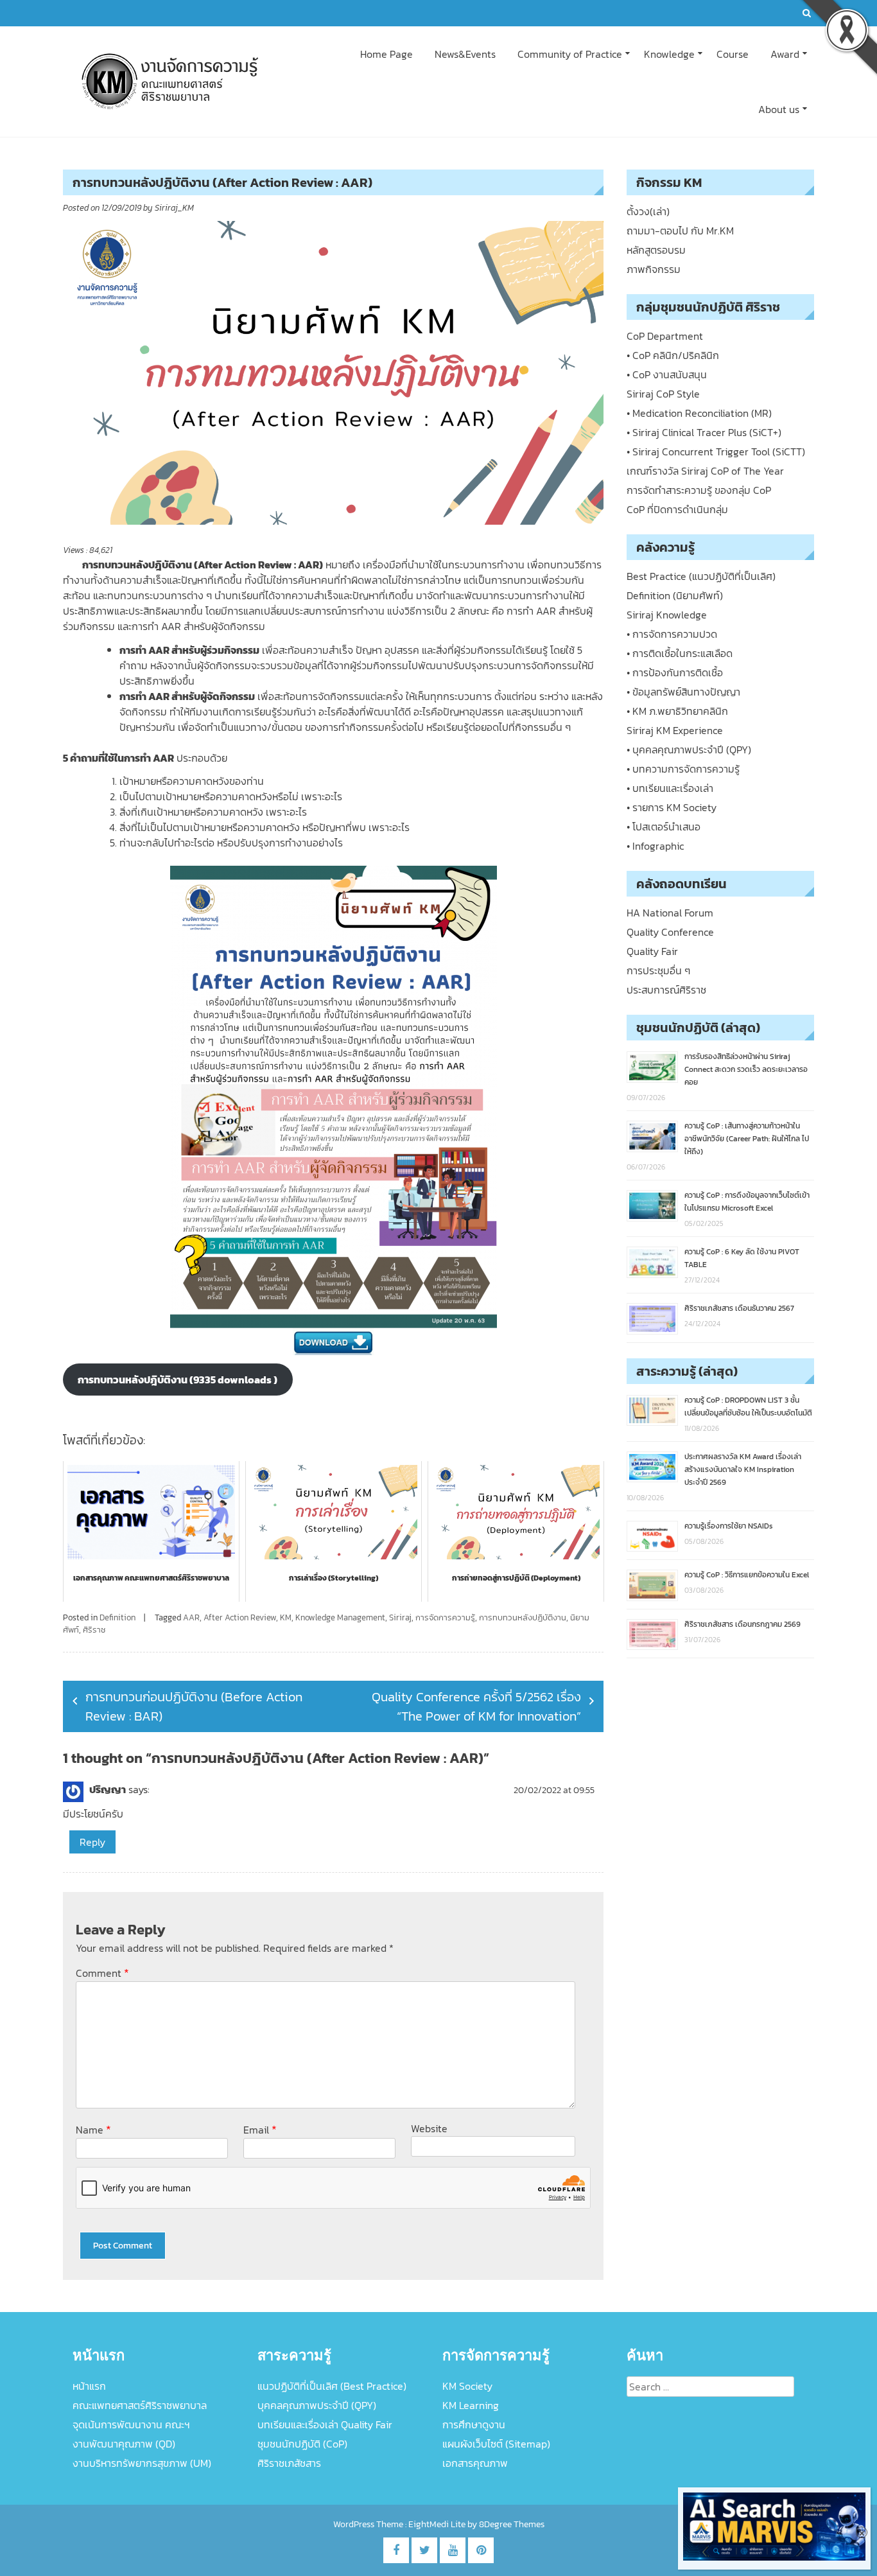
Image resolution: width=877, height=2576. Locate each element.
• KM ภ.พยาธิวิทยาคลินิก (677, 711)
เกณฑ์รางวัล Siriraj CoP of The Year (705, 471)
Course (733, 54)
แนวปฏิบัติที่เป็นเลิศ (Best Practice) (332, 2386)
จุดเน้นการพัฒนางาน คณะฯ (131, 2424)
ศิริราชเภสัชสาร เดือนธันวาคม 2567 (739, 1308)
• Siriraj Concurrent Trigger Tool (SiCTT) (716, 451)
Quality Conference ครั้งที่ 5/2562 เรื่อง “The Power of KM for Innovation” (476, 1706)
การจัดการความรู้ (445, 1617)
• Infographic (655, 846)
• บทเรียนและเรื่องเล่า (670, 788)
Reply (92, 1842)
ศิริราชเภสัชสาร (289, 2463)
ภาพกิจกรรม (654, 269)
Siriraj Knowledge (667, 615)
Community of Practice (570, 54)
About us (779, 109)
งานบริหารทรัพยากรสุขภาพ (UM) (142, 2463)
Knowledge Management (340, 1617)
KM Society (467, 2386)
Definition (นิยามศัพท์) (675, 595)
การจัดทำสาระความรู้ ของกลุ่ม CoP (699, 490)
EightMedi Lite (438, 2524)
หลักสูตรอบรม (656, 250)
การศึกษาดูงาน (474, 2424)
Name (93, 2129)
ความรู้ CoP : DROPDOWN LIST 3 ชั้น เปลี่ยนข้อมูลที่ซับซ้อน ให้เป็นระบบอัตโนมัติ (748, 1406)
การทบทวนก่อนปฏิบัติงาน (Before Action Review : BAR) (194, 1706)
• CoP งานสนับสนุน (667, 374)
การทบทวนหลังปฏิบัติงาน (523, 1617)
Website (429, 2128)
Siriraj (400, 1617)
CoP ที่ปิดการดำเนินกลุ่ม (677, 509)
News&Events (465, 54)
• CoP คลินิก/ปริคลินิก (673, 355)
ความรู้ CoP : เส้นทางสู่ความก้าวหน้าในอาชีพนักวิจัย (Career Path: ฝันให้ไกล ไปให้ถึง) (747, 1139)
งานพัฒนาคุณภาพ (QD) (124, 2444)
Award (785, 54)
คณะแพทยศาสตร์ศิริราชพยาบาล (140, 2405)
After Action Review (240, 1617)
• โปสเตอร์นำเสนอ (664, 827)
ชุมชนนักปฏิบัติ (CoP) (302, 2444)
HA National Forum (670, 913)
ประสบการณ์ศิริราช (666, 990)
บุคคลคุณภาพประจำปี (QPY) (317, 2405)
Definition (117, 1617)
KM (286, 1617)
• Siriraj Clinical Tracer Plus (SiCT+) (704, 432)
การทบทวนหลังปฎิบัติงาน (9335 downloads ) (178, 1380)
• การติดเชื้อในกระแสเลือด (680, 653)
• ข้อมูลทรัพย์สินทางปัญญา (683, 692)
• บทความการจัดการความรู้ (683, 769)
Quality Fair (652, 951)
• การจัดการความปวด (672, 634)
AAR (191, 1617)
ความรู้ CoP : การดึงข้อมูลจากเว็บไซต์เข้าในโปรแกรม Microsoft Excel (747, 1202)
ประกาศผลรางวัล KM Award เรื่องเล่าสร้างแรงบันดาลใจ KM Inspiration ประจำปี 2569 (743, 1469)
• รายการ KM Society (672, 807)
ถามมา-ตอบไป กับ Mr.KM (680, 231)
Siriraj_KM (174, 208)
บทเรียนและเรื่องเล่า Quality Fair (325, 2424)
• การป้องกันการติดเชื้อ (675, 672)
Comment (102, 1973)
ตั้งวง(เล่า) (648, 211)
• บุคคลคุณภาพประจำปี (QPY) (689, 749)
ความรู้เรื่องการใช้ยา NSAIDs (729, 1526)
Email (260, 2129)
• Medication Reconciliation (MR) (699, 413)
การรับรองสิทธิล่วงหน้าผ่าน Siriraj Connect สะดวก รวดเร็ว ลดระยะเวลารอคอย (746, 1069)
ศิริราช (94, 1630)
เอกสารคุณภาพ (475, 2463)
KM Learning (471, 2405)
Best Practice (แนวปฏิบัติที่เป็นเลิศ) (701, 576)
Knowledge (669, 54)
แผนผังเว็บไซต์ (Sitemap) (496, 2444)
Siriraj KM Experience (675, 730)
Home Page (386, 54)
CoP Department (665, 336)
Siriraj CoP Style (663, 394)
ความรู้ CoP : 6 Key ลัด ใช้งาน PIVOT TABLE (742, 1258)
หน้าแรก (89, 2386)
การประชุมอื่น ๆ (658, 970)
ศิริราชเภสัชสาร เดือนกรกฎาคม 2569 (742, 1624)
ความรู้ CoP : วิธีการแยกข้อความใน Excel (747, 1575)
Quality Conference (670, 932)
